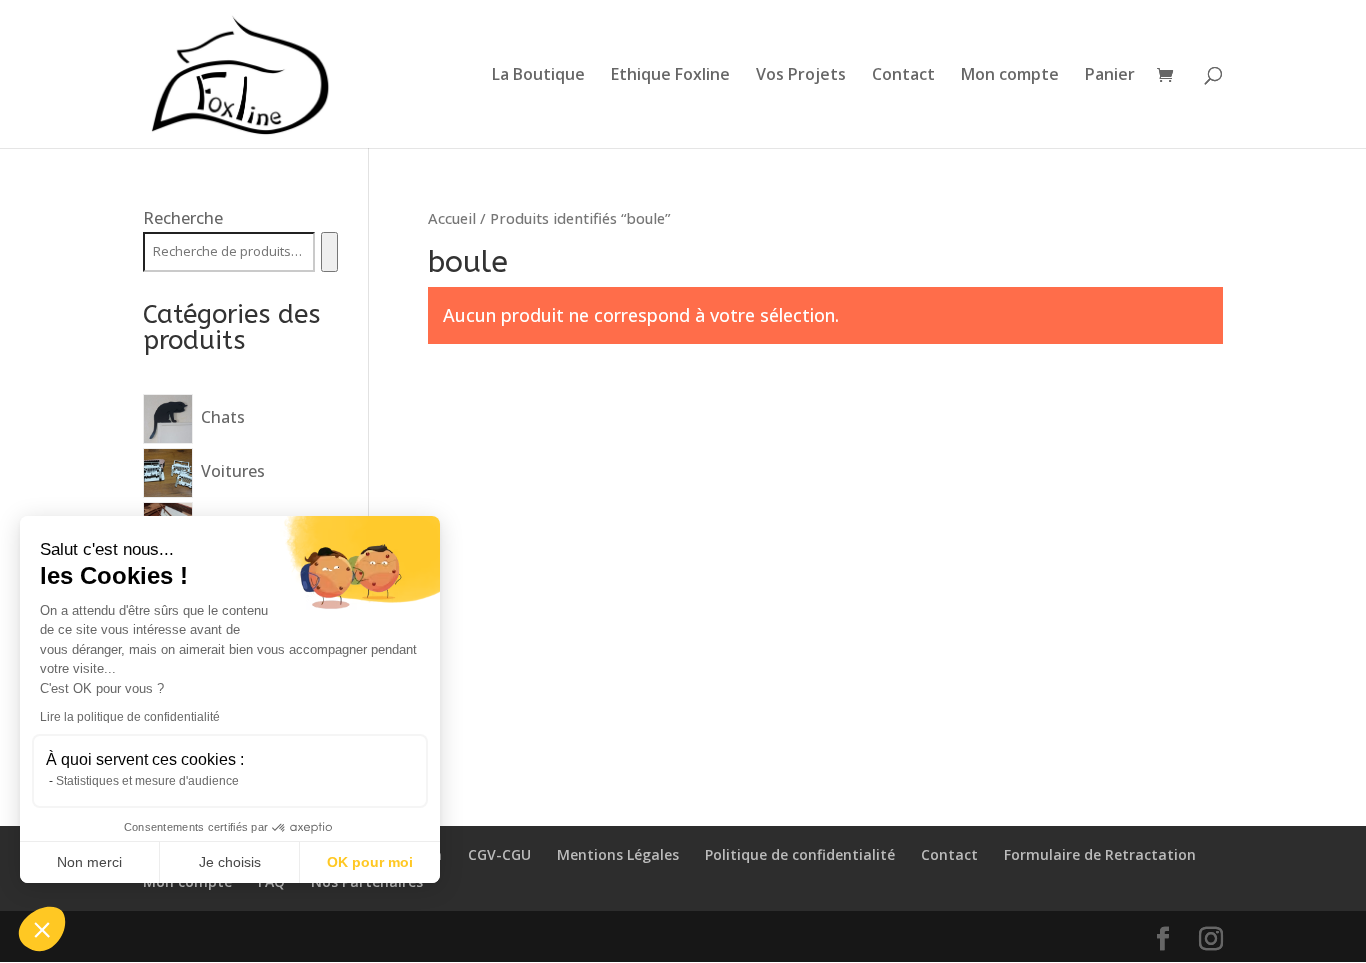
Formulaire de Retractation (1100, 854)
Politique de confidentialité (800, 854)
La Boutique (538, 76)
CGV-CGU (499, 854)
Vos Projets (801, 76)
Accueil (452, 218)
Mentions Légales (618, 854)
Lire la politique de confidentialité (130, 717)
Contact (903, 76)
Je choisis (230, 862)
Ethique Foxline (670, 76)
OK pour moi (370, 862)
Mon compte (1010, 76)
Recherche (183, 218)
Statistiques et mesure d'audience (147, 781)
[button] (42, 929)
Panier (1110, 76)
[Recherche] (329, 252)
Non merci (89, 862)
